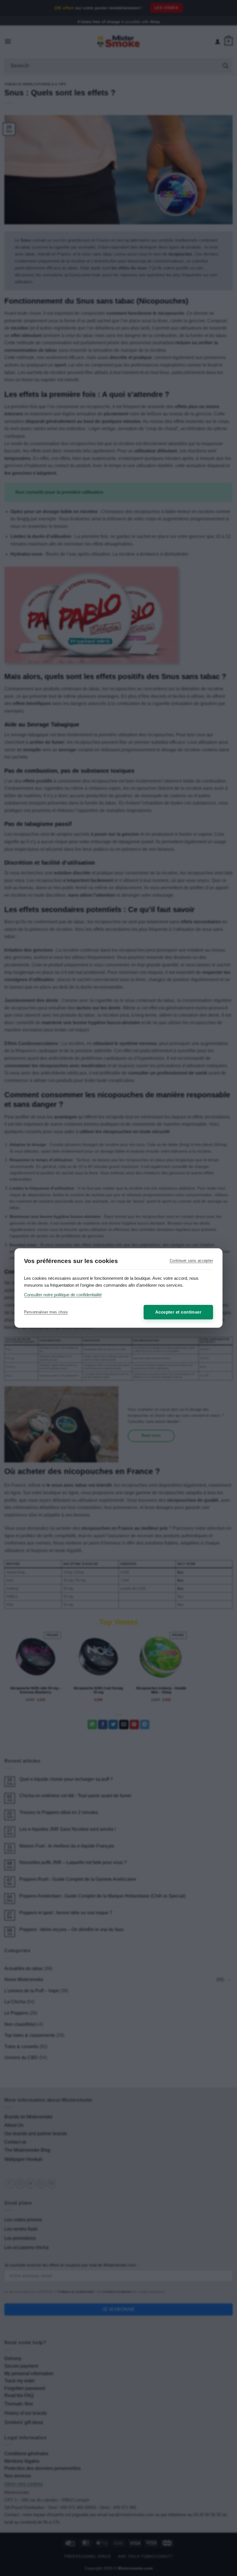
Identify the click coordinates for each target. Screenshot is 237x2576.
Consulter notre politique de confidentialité (63, 1295)
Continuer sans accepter (191, 1261)
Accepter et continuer (178, 1312)
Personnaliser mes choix (46, 1312)
